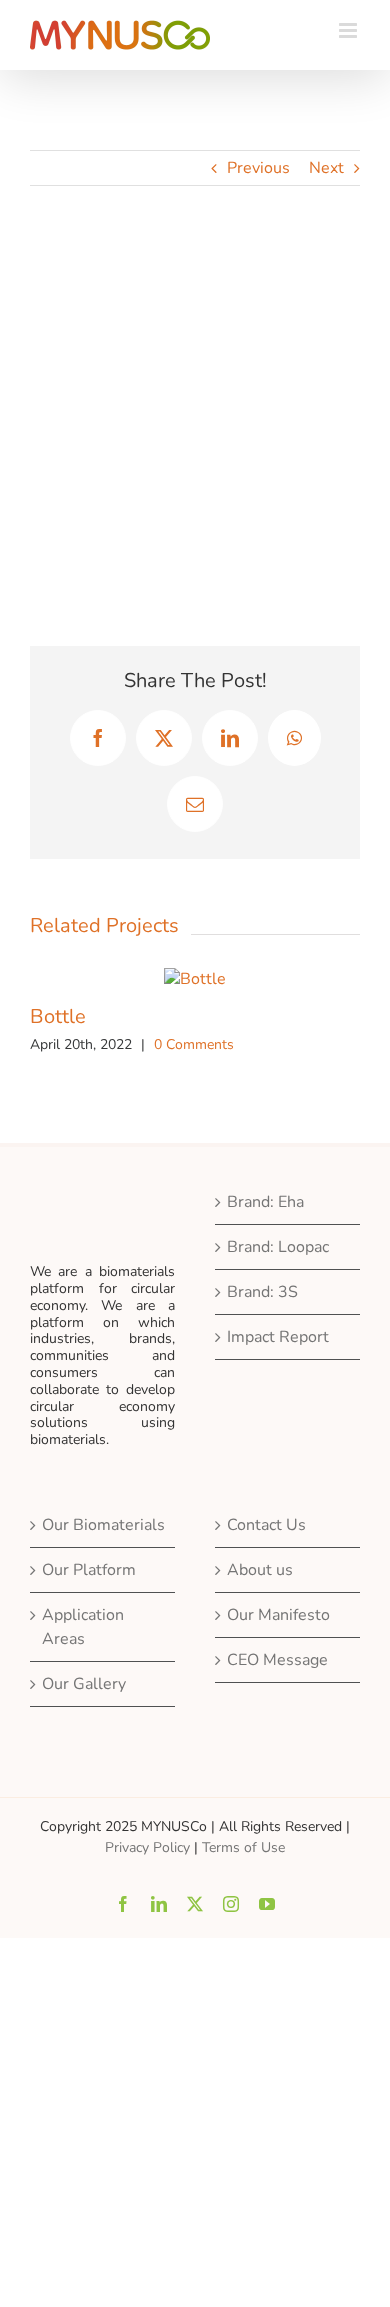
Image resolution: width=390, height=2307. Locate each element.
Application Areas (83, 1627)
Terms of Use (243, 1847)
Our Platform (89, 1570)
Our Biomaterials (103, 1525)
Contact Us (266, 1525)
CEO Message (277, 1660)
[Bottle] (195, 979)
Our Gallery (84, 1684)
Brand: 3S (262, 1292)
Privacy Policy (147, 1847)
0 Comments (194, 1044)
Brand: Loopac (278, 1247)
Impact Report (278, 1337)
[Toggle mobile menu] (349, 30)
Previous (258, 168)
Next (326, 168)
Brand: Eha (265, 1202)
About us (260, 1570)
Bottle (58, 1016)
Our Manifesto (278, 1615)
